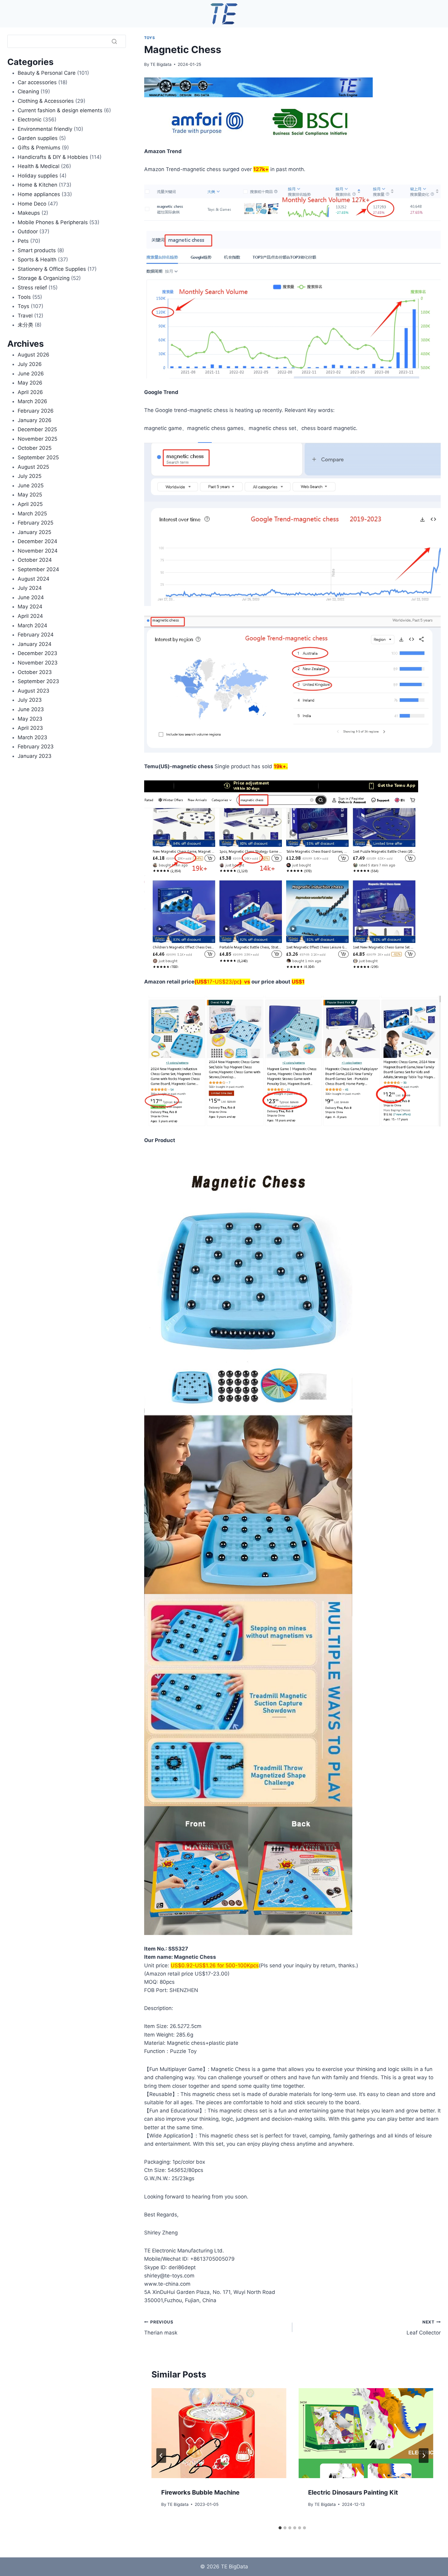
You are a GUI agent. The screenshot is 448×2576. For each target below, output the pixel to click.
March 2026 (32, 401)
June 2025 (31, 485)
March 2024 (32, 625)
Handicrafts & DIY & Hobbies (53, 157)
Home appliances (39, 194)
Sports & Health (37, 260)
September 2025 (38, 457)
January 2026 (35, 420)
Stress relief (32, 288)
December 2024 (37, 541)
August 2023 (34, 691)
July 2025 (30, 476)
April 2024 (30, 616)
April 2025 (30, 504)
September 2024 (38, 569)
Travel (25, 316)
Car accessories (37, 82)
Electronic (30, 120)
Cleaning (28, 91)
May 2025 (30, 495)
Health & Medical (39, 166)
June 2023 (31, 709)
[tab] (280, 2528)
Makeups (29, 213)
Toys (149, 38)
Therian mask (161, 2328)
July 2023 (30, 700)
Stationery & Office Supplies (52, 269)
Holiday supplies (38, 176)
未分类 (25, 325)
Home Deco (32, 204)
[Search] (114, 41)
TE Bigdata (161, 64)
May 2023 (30, 719)
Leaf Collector (424, 2328)
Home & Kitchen (37, 185)
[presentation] (219, 2433)
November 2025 (37, 439)
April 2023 (30, 728)
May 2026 (30, 383)
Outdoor (28, 231)
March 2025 (32, 514)
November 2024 (38, 551)
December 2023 (37, 653)
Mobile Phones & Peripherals (53, 222)
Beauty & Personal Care (47, 73)
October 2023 (35, 672)
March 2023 (32, 737)
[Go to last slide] (161, 2456)
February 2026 (36, 411)
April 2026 (30, 392)
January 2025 (34, 532)
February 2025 (36, 523)
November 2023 (38, 663)
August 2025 (33, 467)
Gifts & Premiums (39, 148)
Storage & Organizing (44, 278)
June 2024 (31, 597)
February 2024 (36, 635)
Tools (24, 297)
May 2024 (30, 607)
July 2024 (30, 588)
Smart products (37, 250)
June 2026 (31, 374)
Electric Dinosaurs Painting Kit (353, 2492)
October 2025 (35, 448)
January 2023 (35, 756)
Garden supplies (38, 138)
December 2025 (37, 429)
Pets (23, 241)
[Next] (424, 2456)
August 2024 (34, 579)
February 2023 (36, 747)
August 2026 (34, 355)
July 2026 (30, 364)
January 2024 (35, 644)
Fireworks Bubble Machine (200, 2492)
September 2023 (38, 681)
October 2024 (35, 560)
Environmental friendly (45, 129)
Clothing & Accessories (46, 101)
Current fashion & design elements (60, 110)
